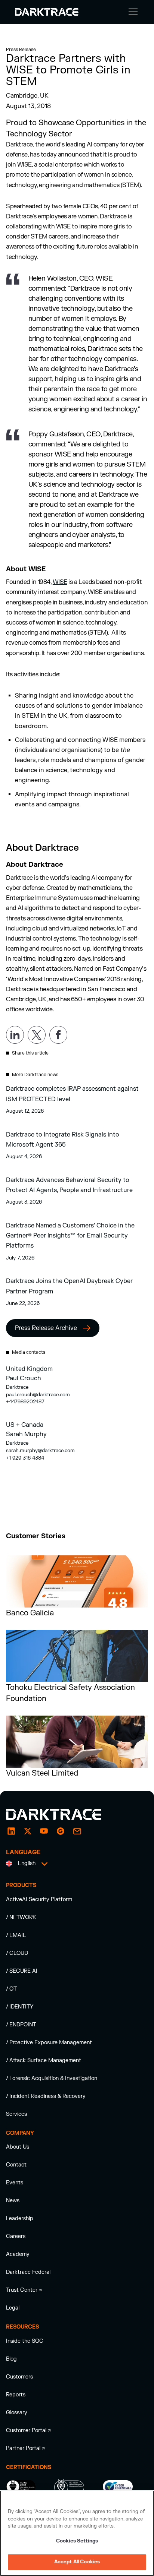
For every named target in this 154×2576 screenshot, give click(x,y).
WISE (60, 582)
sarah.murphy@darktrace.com (40, 1450)
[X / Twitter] (28, 1831)
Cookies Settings (77, 2541)
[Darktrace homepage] (62, 1814)
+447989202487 (25, 1402)
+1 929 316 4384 (25, 1458)
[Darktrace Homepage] (47, 12)
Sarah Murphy (26, 1434)
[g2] (61, 1831)
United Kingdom (29, 1369)
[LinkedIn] (11, 1831)
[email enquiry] (77, 1831)
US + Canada (25, 1425)
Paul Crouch (24, 1378)
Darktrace (17, 1387)
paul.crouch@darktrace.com (38, 1395)
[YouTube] (44, 1831)
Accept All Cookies (77, 2562)
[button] (132, 12)
